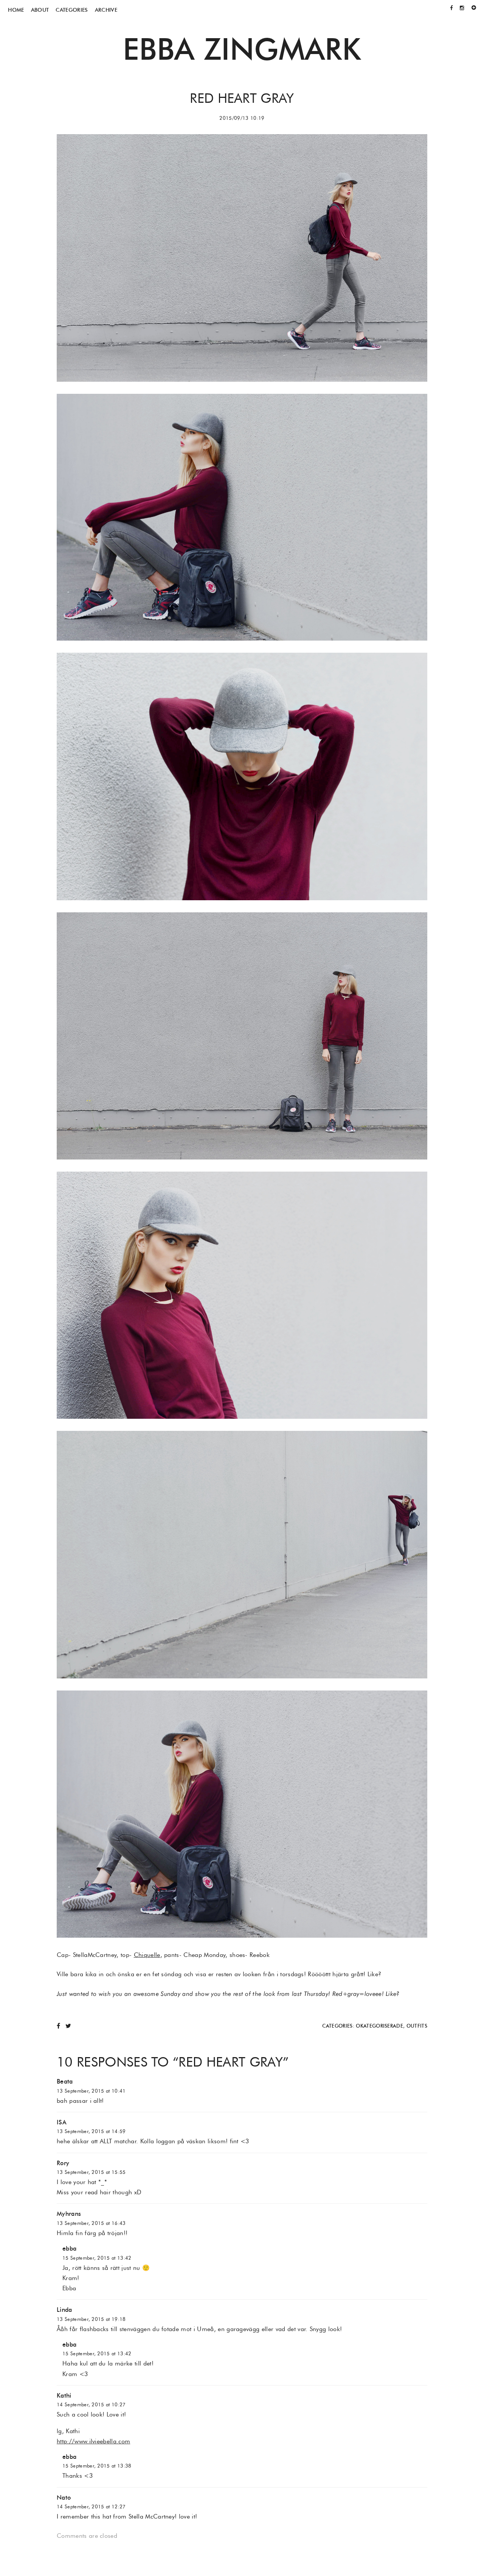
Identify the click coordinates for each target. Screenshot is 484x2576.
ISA (62, 2122)
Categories (72, 10)
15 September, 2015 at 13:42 (97, 2258)
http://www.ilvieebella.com (93, 2441)
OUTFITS (417, 2026)
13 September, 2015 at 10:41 (91, 2091)
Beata (65, 2081)
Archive (106, 10)
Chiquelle (147, 1955)
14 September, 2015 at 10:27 (91, 2405)
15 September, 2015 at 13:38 (97, 2466)
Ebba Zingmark (242, 49)
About (40, 10)
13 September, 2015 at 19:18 (91, 2319)
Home (16, 10)
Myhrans (69, 2214)
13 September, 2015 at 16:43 (91, 2223)
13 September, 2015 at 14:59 (91, 2131)
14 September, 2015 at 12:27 (91, 2507)
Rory (63, 2163)
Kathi (64, 2396)
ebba (69, 2249)
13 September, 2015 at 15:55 (91, 2172)
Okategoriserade (379, 2026)
